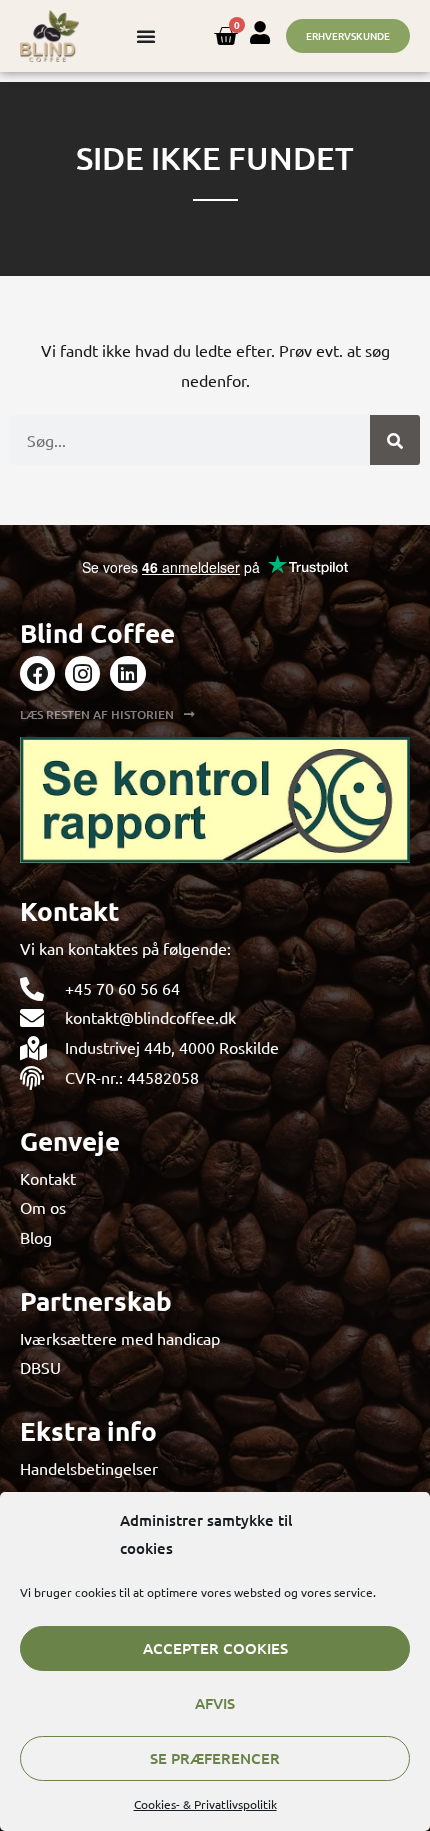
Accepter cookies (215, 1648)
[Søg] (395, 440)
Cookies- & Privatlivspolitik (205, 1804)
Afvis (215, 1703)
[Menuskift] (146, 36)
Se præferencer (215, 1758)
